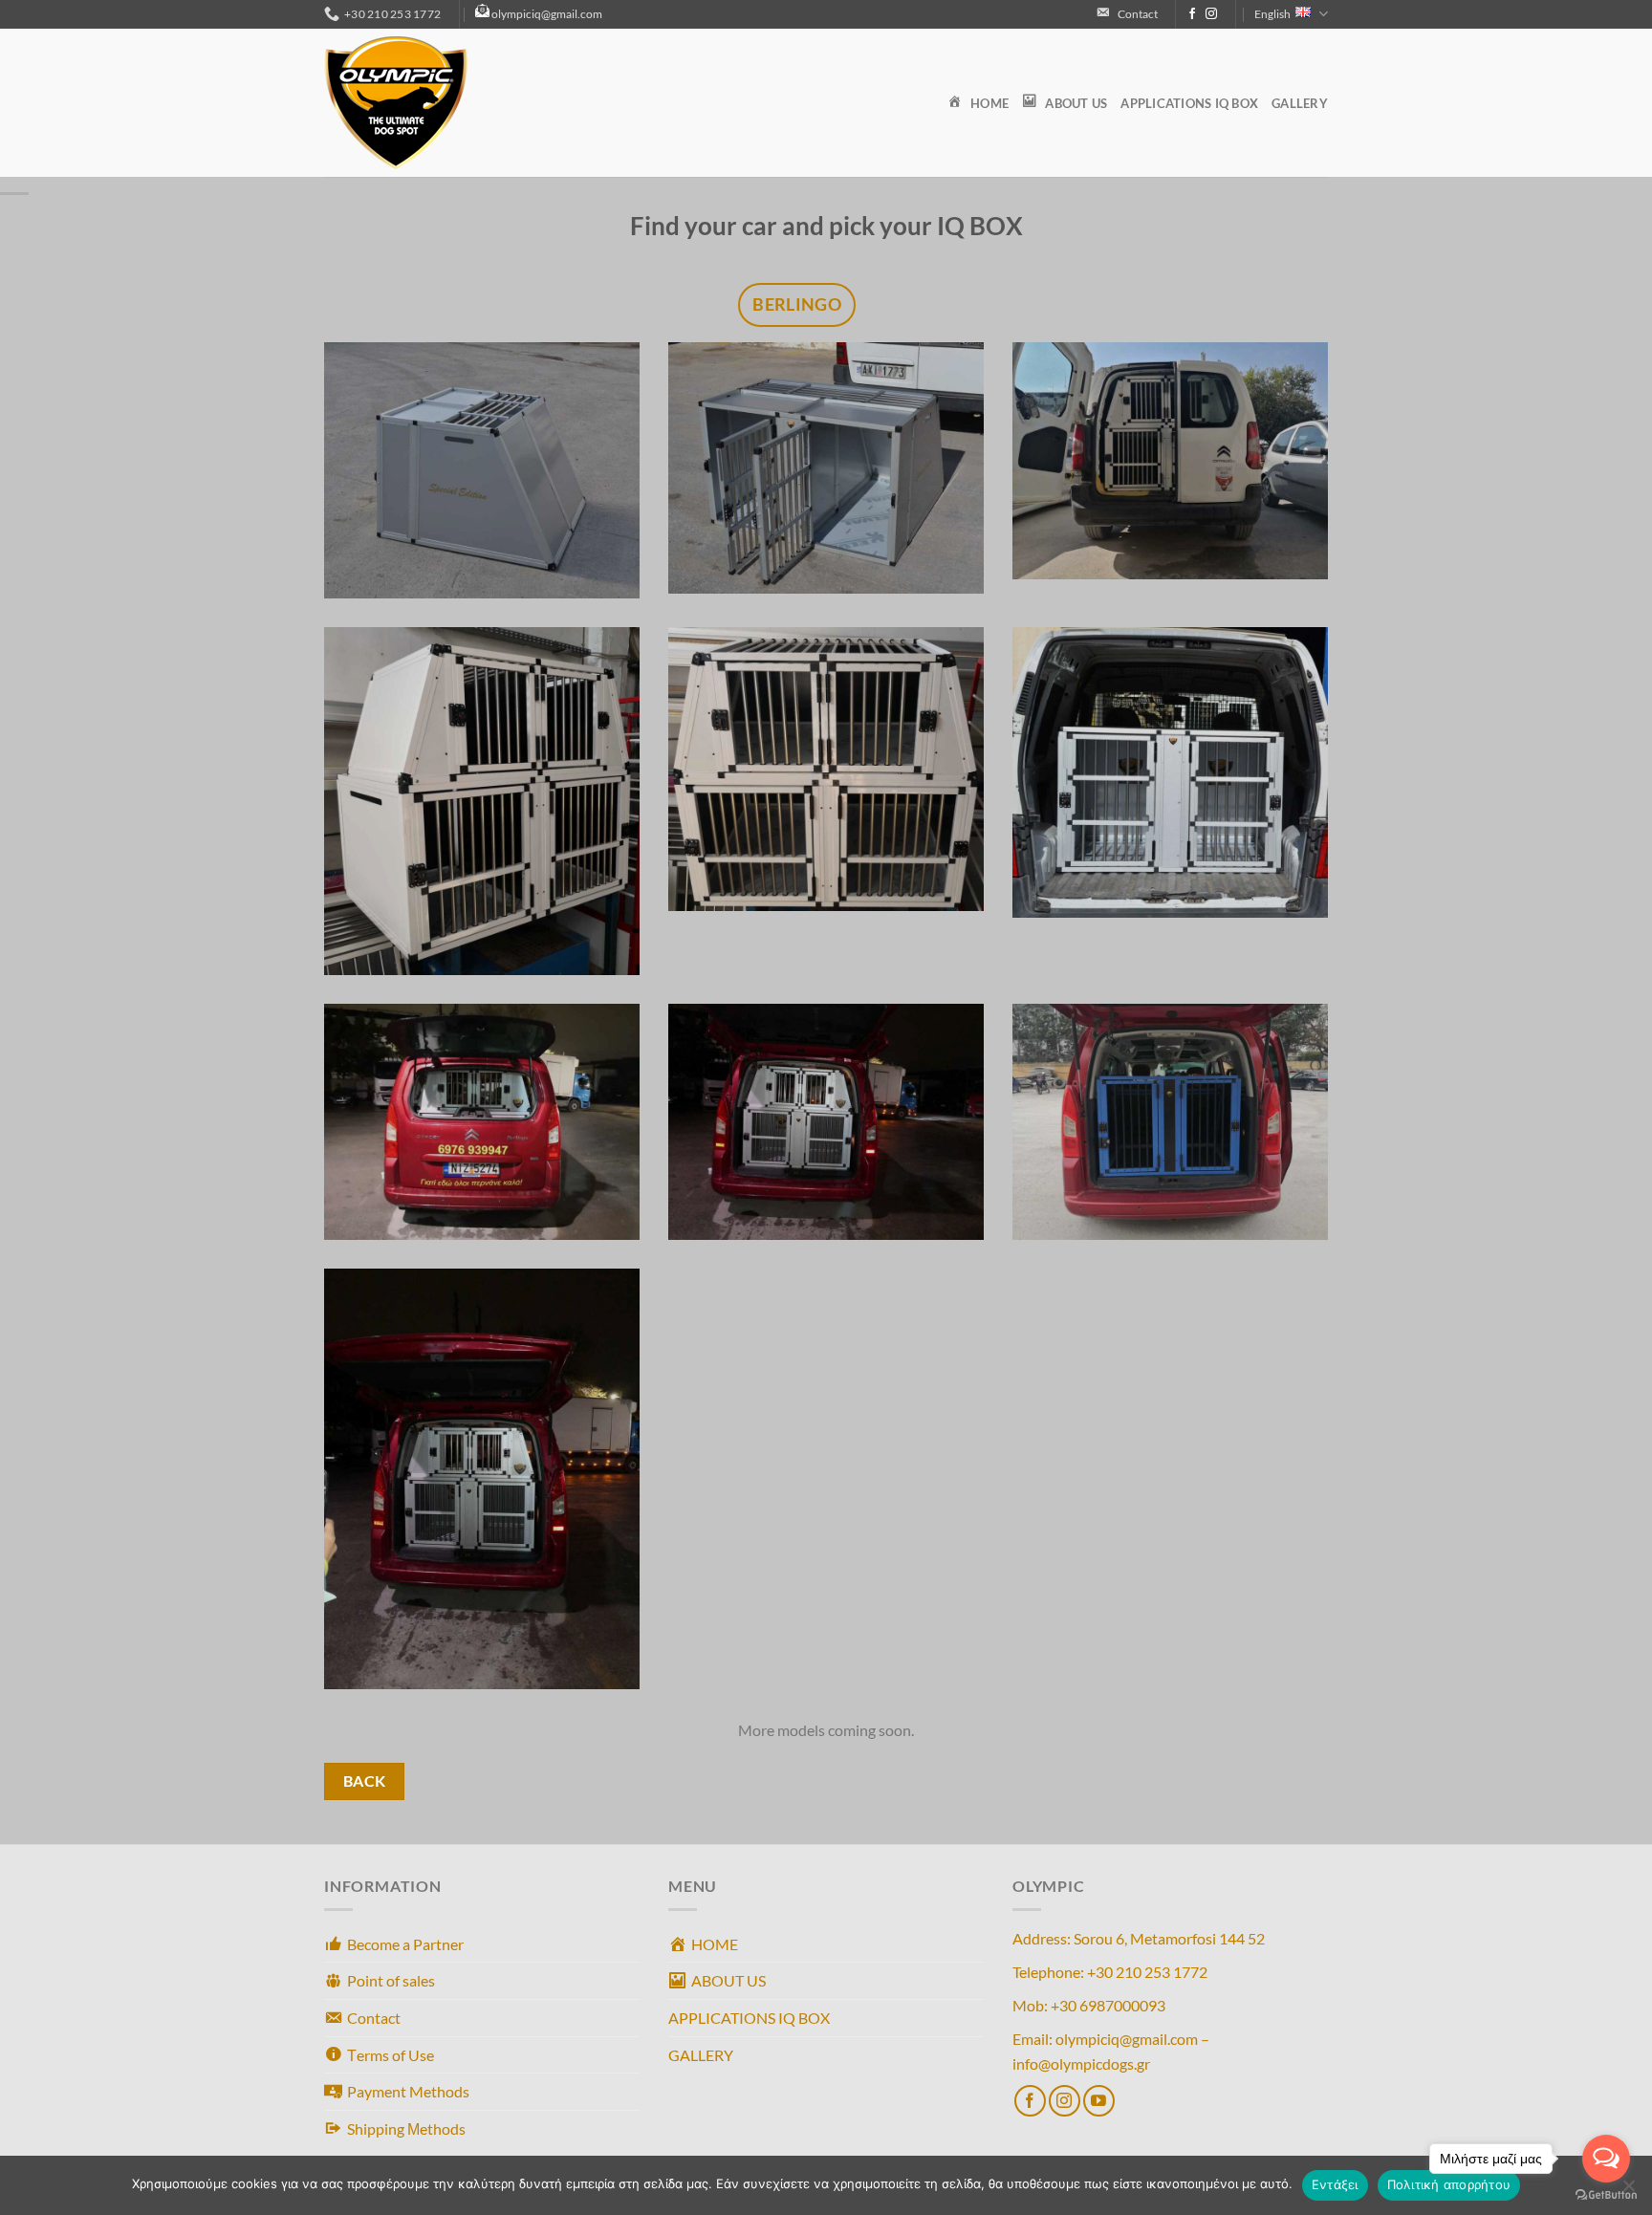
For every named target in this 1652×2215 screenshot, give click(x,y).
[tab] (797, 305)
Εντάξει (1335, 2184)
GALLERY (1300, 103)
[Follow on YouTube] (1099, 2101)
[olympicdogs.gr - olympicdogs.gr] (420, 103)
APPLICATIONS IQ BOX (1189, 103)
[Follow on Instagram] (1211, 14)
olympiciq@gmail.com (547, 14)
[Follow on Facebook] (1192, 14)
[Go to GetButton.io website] (1606, 2195)
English (1272, 14)
